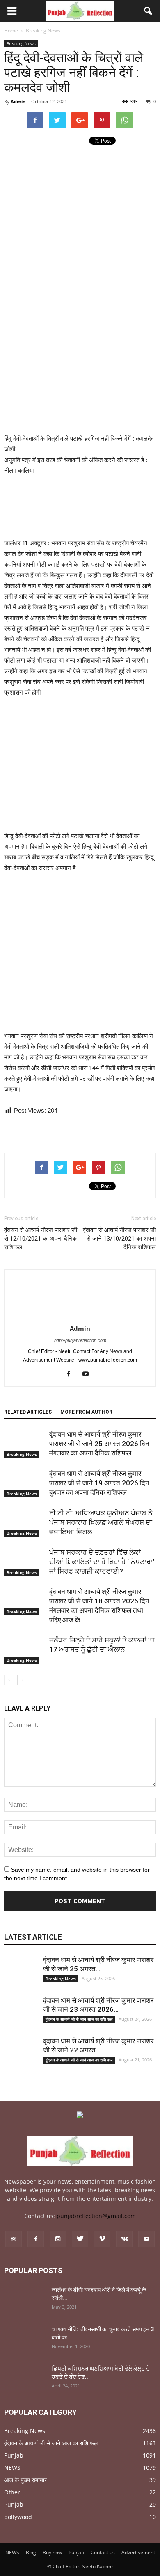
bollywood (18, 2517)
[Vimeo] (102, 2239)
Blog (31, 2552)
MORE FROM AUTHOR (86, 1412)
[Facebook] (72, 1374)
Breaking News (21, 43)
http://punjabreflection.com (80, 1340)
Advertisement (138, 2552)
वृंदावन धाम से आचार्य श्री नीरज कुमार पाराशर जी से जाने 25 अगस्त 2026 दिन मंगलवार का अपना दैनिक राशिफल (99, 1444)
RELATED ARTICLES (28, 1412)
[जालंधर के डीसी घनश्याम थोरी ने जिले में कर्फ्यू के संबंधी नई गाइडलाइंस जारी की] (25, 2300)
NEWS (12, 2468)
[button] (149, 11)
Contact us (103, 2552)
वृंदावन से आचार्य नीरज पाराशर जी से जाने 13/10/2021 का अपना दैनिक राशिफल (119, 1239)
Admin (18, 101)
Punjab (14, 2455)
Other (12, 2492)
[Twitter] (80, 2239)
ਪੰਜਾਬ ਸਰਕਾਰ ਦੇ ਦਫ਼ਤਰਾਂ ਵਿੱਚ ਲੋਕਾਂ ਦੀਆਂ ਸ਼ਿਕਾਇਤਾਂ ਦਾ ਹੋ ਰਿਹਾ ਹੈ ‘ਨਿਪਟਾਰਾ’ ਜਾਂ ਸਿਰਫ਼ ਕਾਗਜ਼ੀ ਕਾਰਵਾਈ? (102, 1562)
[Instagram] (58, 2239)
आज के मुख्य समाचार (25, 2480)
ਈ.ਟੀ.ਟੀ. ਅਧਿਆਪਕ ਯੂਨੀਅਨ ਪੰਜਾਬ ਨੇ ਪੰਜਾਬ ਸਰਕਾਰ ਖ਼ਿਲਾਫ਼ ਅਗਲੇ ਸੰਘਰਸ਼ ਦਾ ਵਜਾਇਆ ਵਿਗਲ (101, 1522)
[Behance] (14, 2239)
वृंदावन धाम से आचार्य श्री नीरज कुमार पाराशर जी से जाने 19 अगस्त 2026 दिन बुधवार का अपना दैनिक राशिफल (99, 1483)
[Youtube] (89, 1374)
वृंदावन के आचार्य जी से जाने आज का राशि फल (79, 2019)
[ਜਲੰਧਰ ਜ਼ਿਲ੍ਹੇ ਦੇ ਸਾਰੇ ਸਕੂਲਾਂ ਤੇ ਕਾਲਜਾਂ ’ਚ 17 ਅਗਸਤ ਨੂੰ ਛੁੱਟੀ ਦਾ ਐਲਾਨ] (25, 1650)
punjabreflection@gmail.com (96, 2216)
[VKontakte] (124, 2239)
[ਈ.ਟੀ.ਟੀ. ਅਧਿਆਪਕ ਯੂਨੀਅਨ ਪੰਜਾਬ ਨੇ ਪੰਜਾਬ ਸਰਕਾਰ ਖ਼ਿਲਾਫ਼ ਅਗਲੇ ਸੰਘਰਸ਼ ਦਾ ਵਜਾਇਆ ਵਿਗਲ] (25, 1523)
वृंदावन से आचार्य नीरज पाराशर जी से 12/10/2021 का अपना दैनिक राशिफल (41, 1239)
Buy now (52, 2552)
